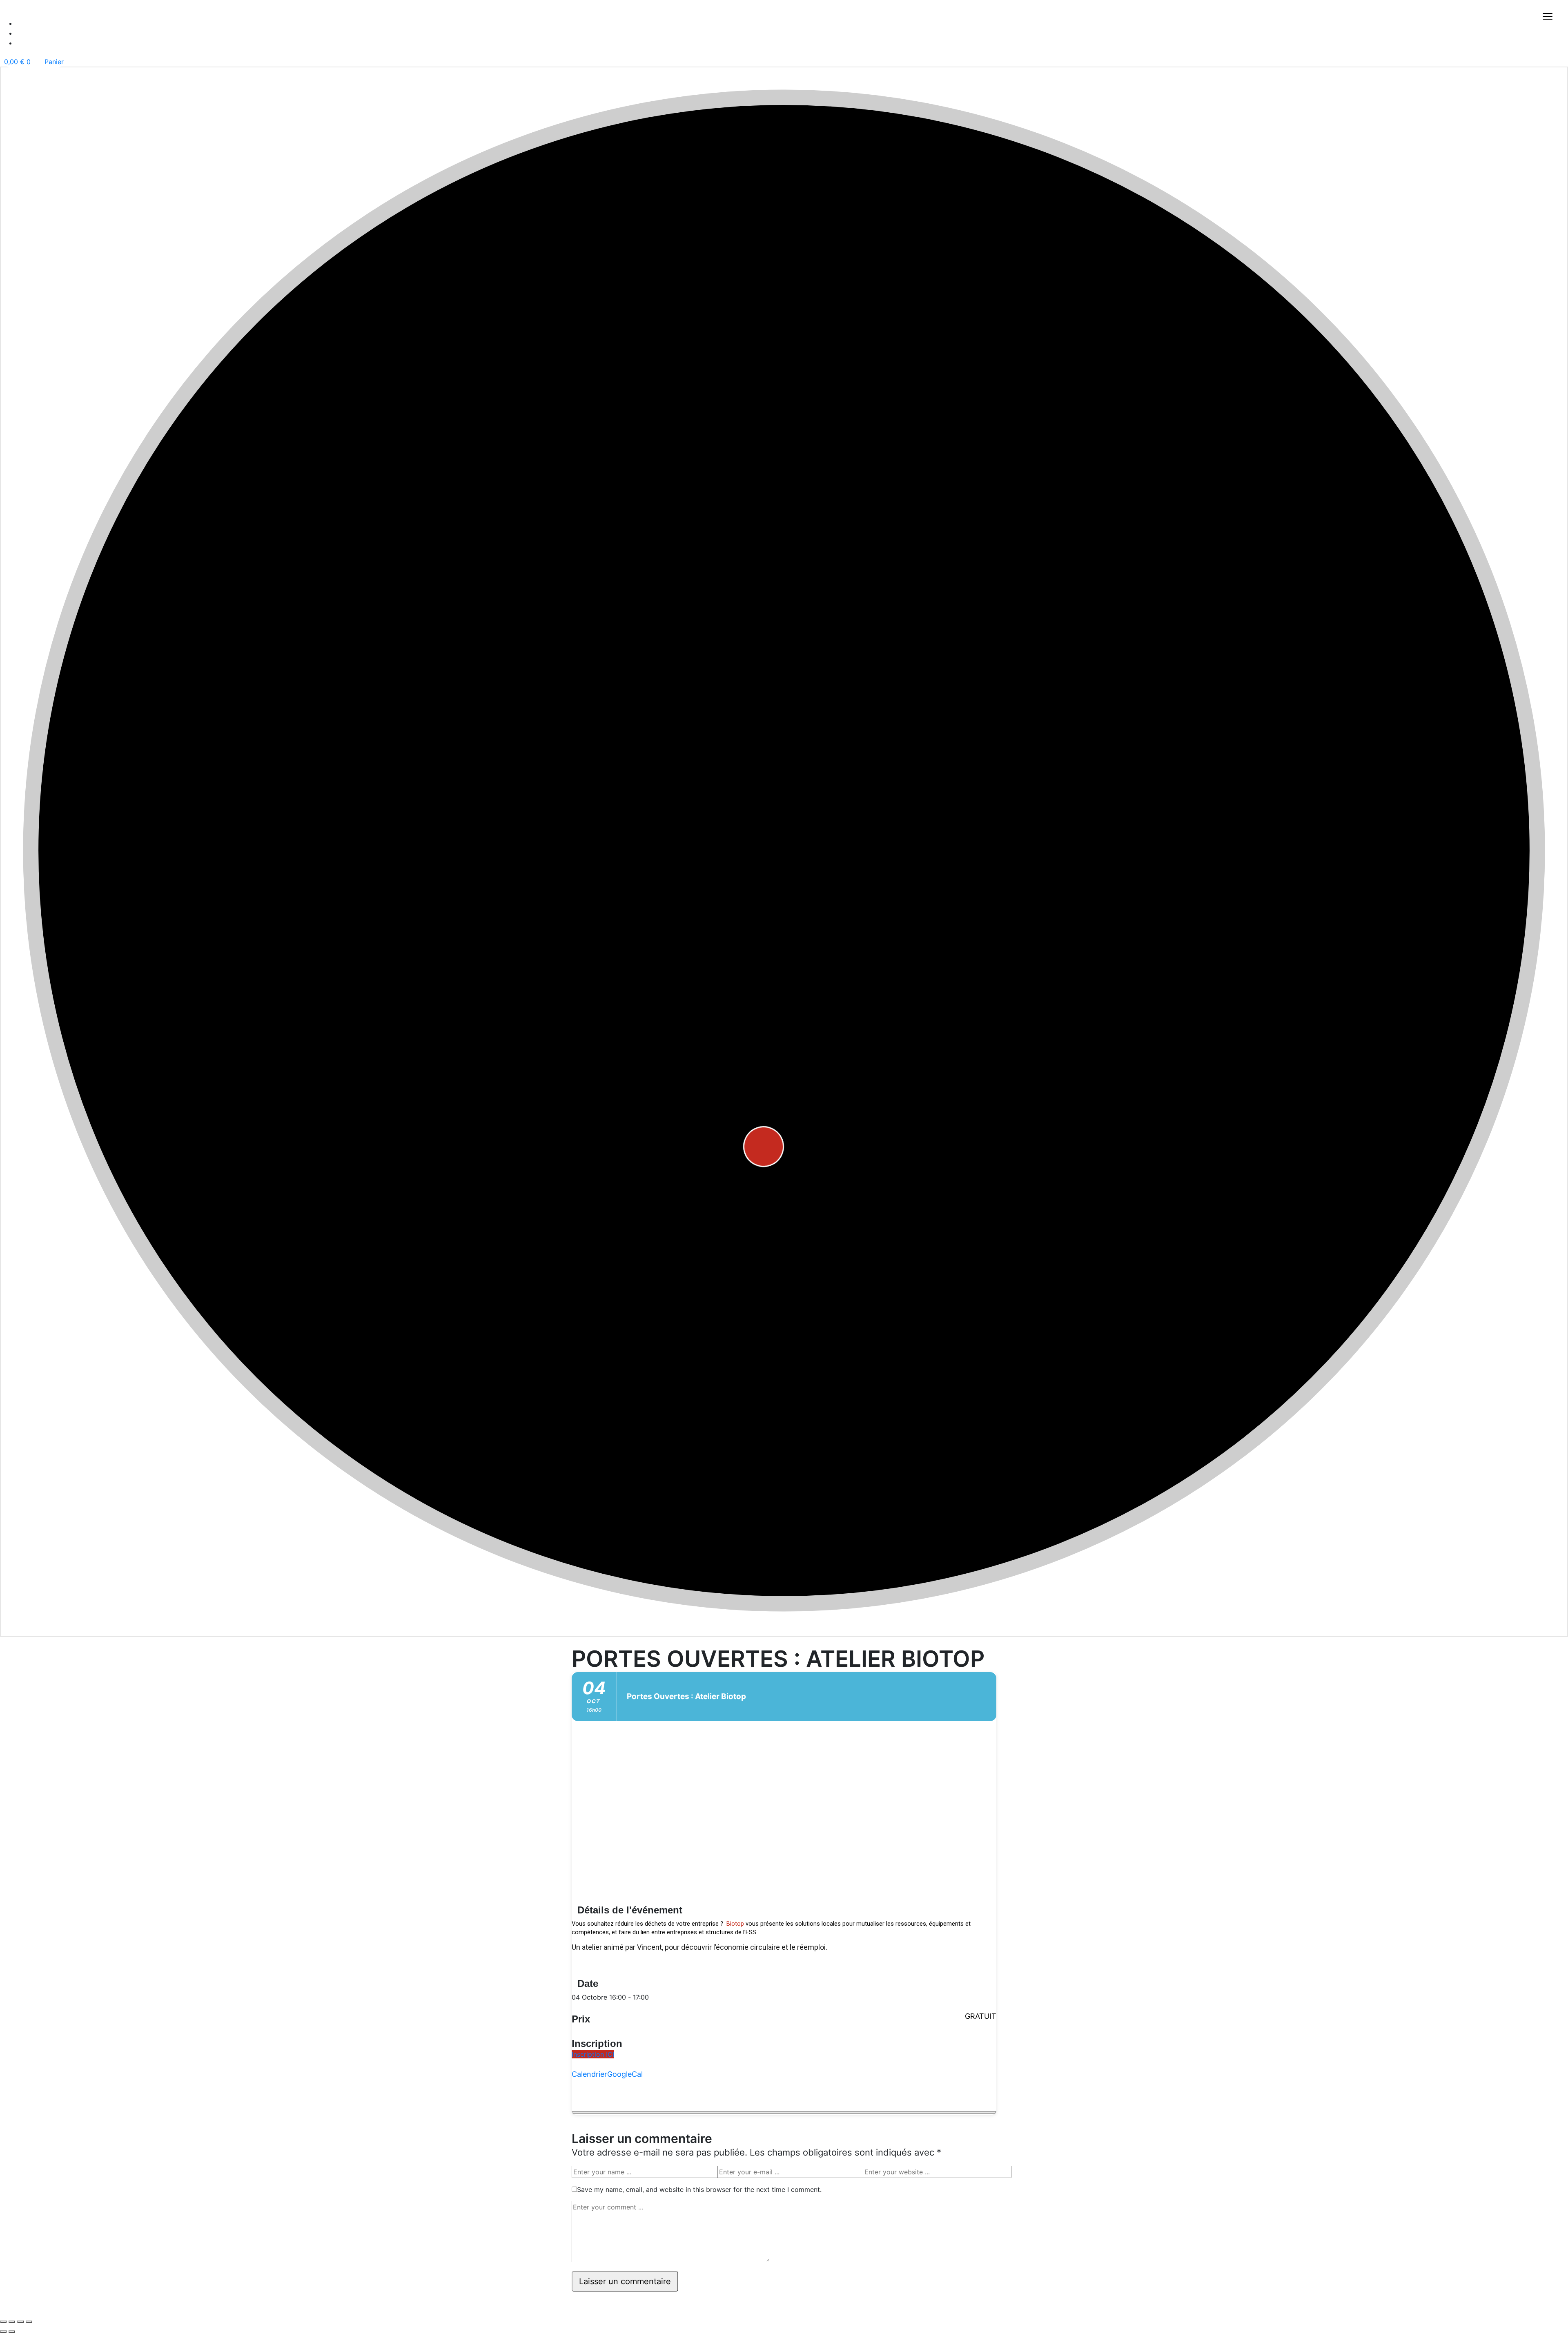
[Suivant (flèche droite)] (12, 2332)
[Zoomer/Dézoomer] (3, 2322)
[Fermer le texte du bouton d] (784, 2112)
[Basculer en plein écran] (12, 2322)
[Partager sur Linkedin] (574, 2100)
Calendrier (589, 2074)
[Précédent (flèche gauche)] (3, 2332)
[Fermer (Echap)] (29, 2322)
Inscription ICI (593, 2054)
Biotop (735, 1924)
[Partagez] (20, 2322)
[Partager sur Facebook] (574, 2090)
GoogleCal (625, 2074)
